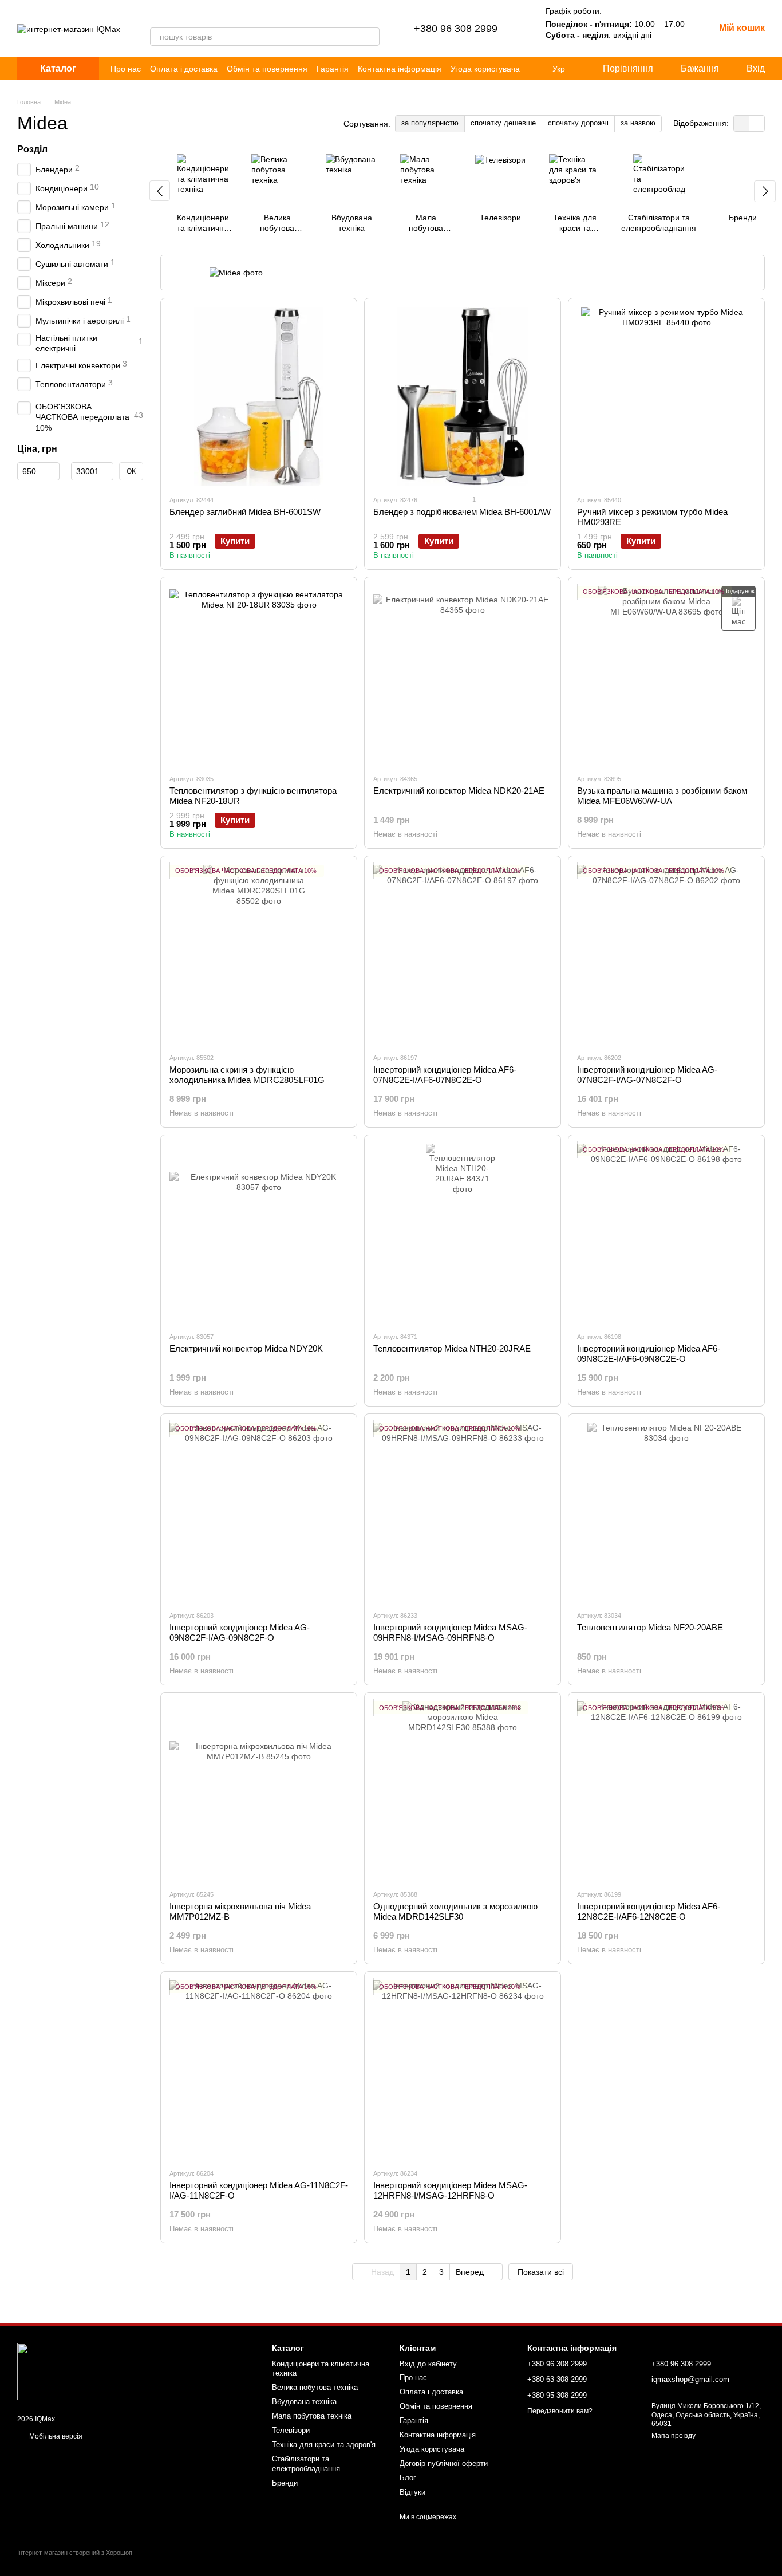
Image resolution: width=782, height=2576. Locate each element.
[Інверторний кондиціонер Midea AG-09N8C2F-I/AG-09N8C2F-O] (259, 1512)
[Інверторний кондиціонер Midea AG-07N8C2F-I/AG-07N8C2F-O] (666, 954)
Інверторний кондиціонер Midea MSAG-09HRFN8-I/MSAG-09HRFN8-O (450, 1632)
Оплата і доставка (184, 69)
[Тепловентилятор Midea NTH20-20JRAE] (463, 1233)
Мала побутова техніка (312, 2416)
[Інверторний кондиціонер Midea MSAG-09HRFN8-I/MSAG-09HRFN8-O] (463, 1512)
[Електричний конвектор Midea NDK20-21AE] (463, 675)
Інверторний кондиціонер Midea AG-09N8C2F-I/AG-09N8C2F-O (240, 1632)
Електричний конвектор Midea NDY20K (246, 1348)
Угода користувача (485, 69)
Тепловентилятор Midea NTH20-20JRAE (452, 1348)
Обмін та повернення (267, 69)
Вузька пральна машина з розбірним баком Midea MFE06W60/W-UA (662, 796)
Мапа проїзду (674, 2436)
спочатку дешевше (503, 123)
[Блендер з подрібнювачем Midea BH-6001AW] (463, 396)
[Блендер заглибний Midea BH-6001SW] (259, 396)
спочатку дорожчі (578, 123)
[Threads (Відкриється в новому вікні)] (168, 16)
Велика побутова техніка (315, 2387)
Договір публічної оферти (444, 2463)
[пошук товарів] (370, 37)
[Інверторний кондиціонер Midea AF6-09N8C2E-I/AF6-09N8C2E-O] (666, 1233)
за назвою (638, 123)
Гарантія (333, 69)
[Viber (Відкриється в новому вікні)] (155, 16)
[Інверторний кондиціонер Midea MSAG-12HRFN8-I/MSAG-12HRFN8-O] (463, 2070)
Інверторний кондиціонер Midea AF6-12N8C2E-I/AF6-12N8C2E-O (649, 1911)
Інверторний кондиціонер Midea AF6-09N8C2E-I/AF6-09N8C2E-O (649, 1354)
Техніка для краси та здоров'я (324, 2445)
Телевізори (291, 2430)
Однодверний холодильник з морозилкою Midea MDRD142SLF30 (455, 1911)
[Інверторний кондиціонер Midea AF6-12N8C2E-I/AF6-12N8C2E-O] (666, 1791)
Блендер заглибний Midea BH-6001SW (245, 512)
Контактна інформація (400, 69)
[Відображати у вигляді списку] (757, 123)
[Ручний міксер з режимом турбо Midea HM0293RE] (666, 396)
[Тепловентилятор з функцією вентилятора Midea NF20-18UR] (259, 675)
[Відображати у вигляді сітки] (742, 123)
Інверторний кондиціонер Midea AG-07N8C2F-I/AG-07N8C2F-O (647, 1075)
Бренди (285, 2483)
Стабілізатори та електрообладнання (306, 2464)
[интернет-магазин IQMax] (64, 2371)
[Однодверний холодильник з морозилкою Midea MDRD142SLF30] (463, 1791)
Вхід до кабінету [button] (428, 2364)
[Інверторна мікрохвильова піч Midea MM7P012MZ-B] (259, 1791)
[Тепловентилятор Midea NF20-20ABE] (666, 1512)
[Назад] (160, 191)
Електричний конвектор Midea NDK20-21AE (459, 791)
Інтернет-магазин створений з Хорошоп (75, 2553)
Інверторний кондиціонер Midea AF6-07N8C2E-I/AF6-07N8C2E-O (445, 1075)
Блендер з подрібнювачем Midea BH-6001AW (462, 512)
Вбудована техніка (304, 2402)
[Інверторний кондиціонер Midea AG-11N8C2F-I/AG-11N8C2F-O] (259, 2070)
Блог (408, 2478)
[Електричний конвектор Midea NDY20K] (259, 1233)
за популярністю (430, 123)
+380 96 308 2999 (456, 29)
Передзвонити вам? (560, 2411)
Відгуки (412, 2492)
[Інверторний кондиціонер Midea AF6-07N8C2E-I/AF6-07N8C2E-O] (463, 954)
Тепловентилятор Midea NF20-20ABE (650, 1627)
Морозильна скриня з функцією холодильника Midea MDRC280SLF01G (247, 1075)
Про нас (126, 69)
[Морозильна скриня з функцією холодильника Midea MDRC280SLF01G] (259, 954)
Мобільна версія (55, 2436)
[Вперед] (765, 191)
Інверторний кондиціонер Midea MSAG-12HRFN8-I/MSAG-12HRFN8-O (450, 2190)
